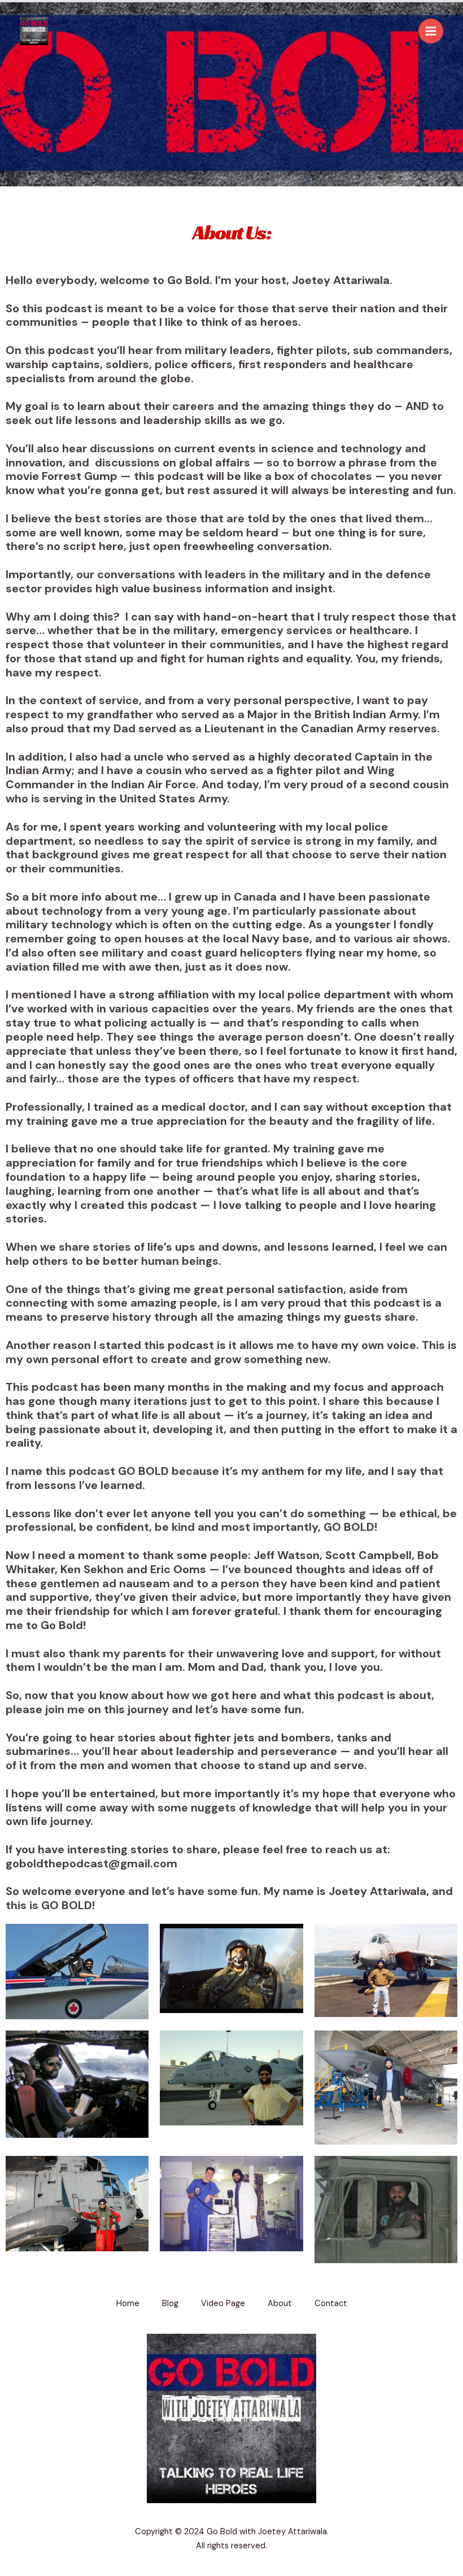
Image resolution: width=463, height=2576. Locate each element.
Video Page (223, 2304)
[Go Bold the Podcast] (34, 31)
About (280, 2304)
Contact (331, 2304)
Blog (170, 2304)
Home (128, 2304)
